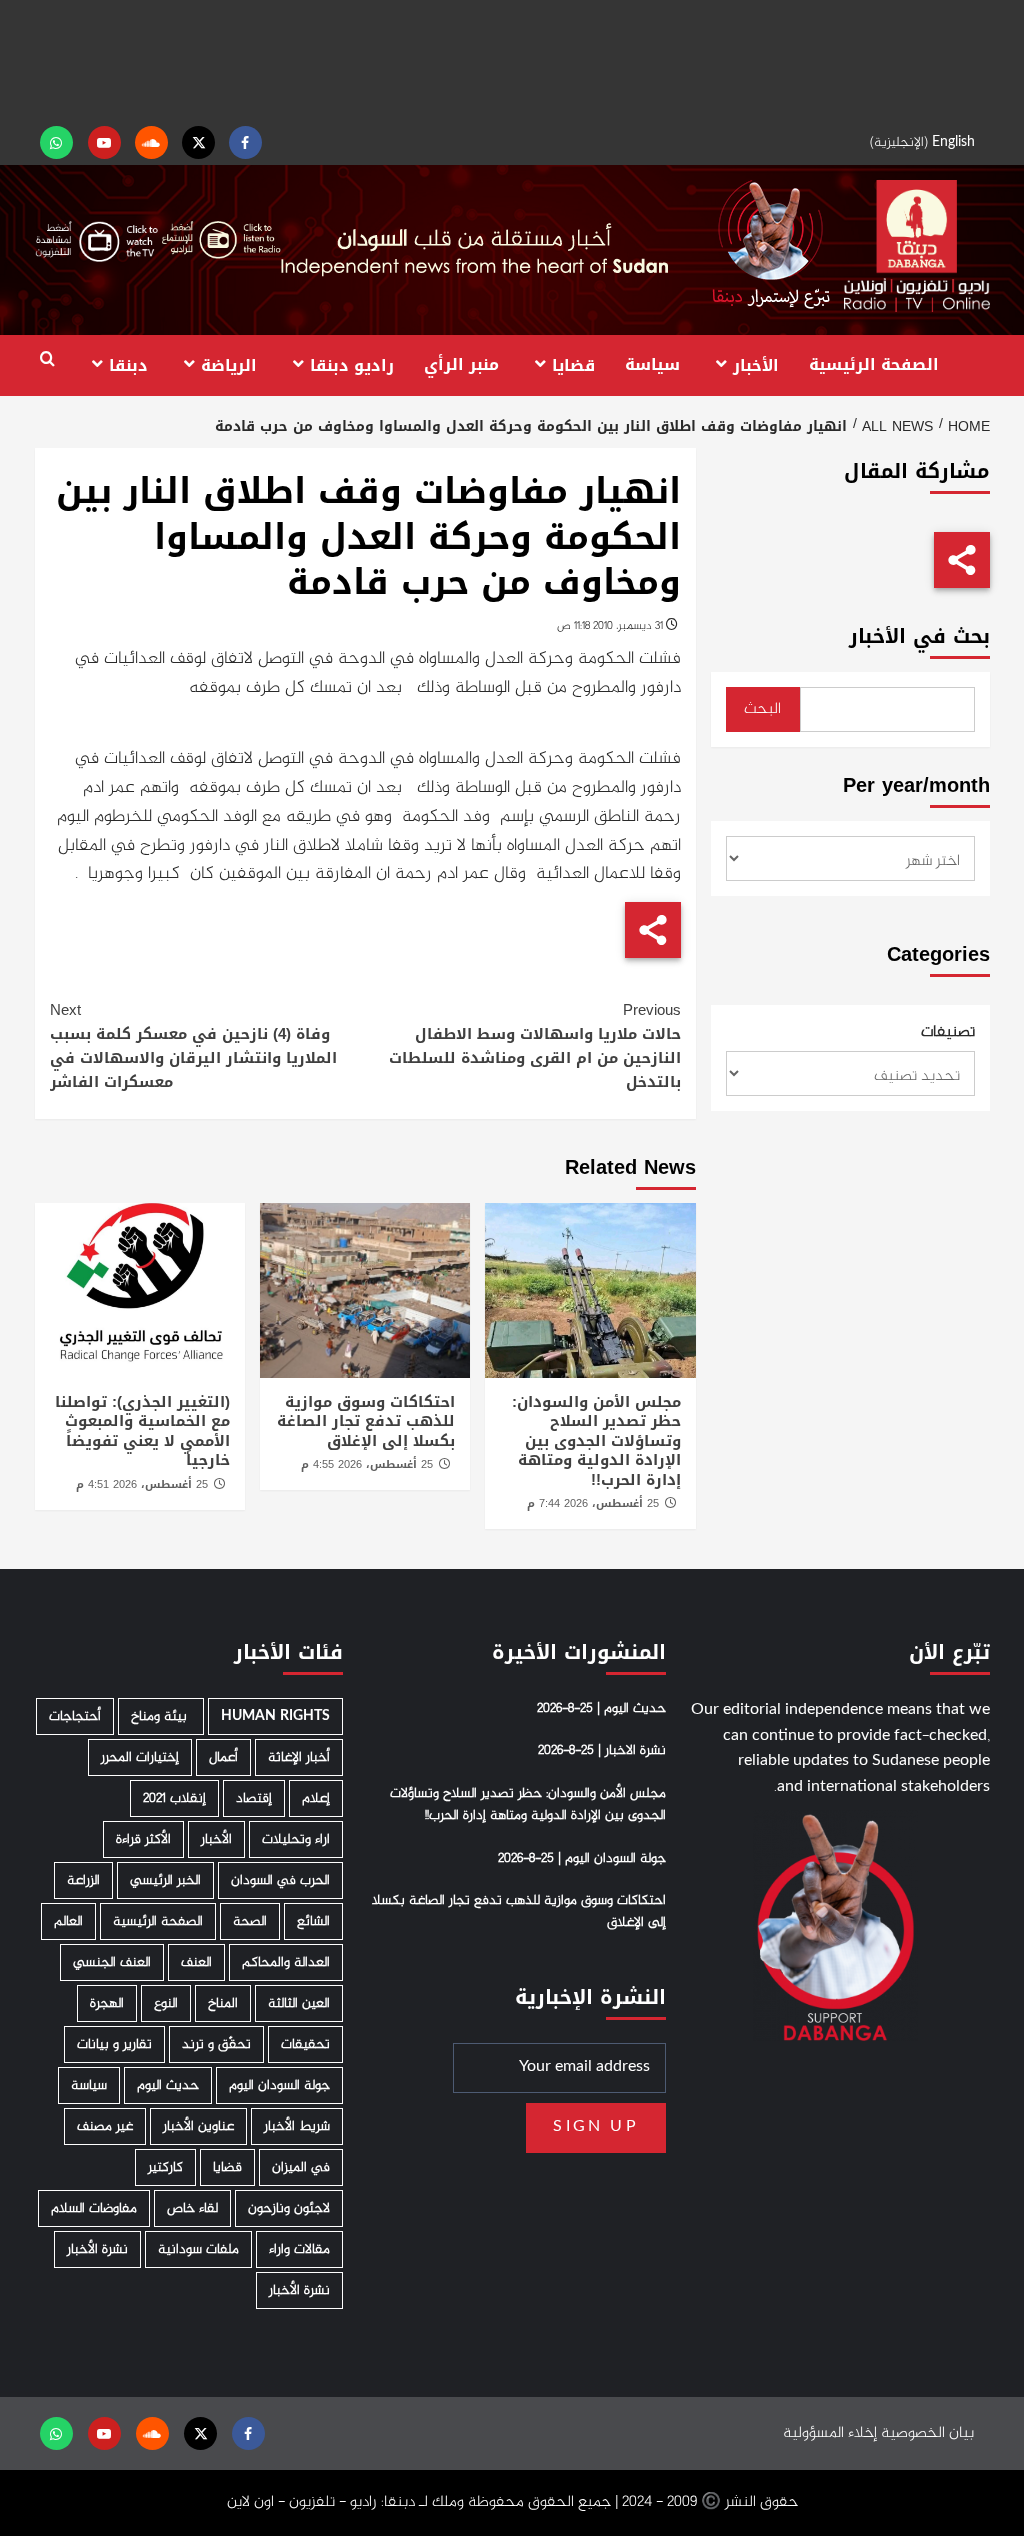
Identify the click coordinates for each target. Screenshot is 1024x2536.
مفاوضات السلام (94, 2208)
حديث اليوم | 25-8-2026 (601, 1709)
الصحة (250, 1921)
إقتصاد (254, 1798)
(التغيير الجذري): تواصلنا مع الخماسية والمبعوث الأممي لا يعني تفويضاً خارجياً (142, 1431)
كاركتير (165, 2167)
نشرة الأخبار (97, 2249)
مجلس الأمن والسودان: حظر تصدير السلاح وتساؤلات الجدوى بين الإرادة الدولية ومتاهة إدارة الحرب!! (596, 1441)
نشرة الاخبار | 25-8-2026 (602, 1751)
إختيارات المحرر (140, 1757)
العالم (68, 1921)
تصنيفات (948, 1033)
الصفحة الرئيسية (874, 364)
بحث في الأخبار (919, 636)
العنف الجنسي (112, 1962)
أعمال (223, 1757)
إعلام (316, 1798)
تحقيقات (305, 2044)
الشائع (313, 1921)
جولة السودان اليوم (279, 2085)
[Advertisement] (512, 60)
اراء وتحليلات (296, 1839)
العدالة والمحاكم (286, 1962)
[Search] (47, 359)
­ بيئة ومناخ (161, 1716)
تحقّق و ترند (216, 2044)
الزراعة (83, 1880)
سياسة (652, 364)
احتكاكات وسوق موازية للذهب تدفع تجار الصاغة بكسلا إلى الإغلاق (366, 1421)
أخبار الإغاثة (299, 1757)
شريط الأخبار (297, 2126)
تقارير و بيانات (114, 2044)
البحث (762, 709)
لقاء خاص (192, 2208)
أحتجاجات (75, 1716)
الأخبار (756, 364)
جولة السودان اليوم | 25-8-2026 (582, 1859)
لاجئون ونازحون (289, 2208)
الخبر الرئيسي (165, 1880)
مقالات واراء (299, 2249)
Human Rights (275, 1716)
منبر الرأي (461, 364)
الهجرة (107, 2003)
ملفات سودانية (198, 2249)
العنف (196, 1962)
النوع (166, 2003)
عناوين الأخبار (198, 2126)
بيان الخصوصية (927, 2433)
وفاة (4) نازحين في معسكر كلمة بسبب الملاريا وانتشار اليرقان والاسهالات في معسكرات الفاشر (193, 1046)
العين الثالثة (299, 2003)
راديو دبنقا (352, 364)
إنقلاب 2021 (174, 1798)
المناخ (223, 2003)
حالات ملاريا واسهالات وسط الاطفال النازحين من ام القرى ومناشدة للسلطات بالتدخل (535, 1046)
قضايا (573, 364)
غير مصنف (105, 2126)
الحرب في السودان (280, 1880)
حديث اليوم (168, 2085)
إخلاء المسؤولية (830, 2433)
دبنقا (128, 364)
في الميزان (301, 2167)
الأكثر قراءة (143, 1839)
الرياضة (229, 364)
